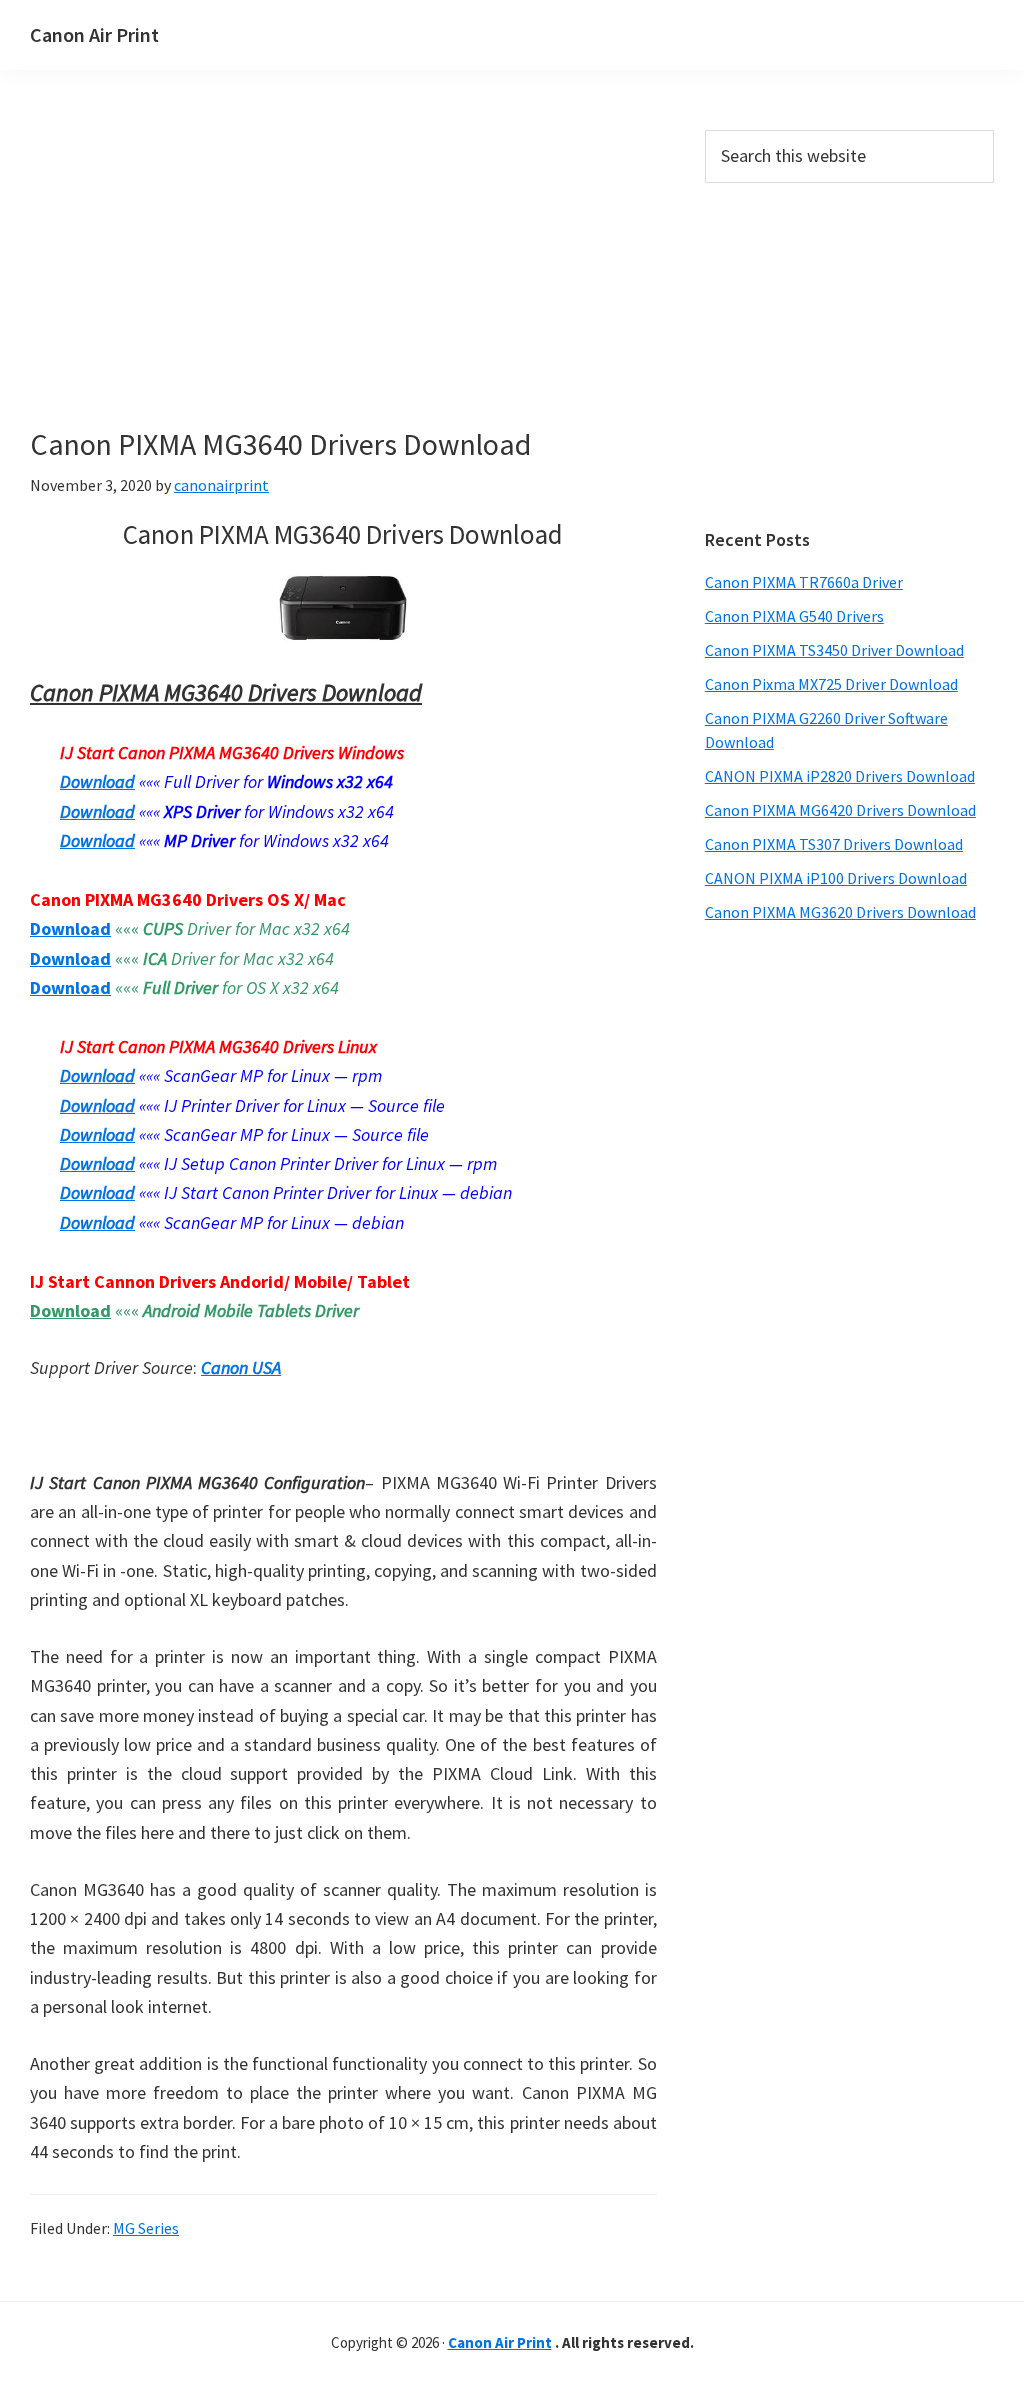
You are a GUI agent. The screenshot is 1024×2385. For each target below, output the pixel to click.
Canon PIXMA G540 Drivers (794, 616)
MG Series (146, 2228)
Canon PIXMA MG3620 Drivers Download (840, 912)
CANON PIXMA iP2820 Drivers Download (840, 776)
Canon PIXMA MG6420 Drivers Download (840, 810)
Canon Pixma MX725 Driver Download (831, 684)
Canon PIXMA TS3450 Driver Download (834, 650)
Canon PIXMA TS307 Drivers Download (834, 844)
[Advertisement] (343, 278)
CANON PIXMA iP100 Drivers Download (836, 878)
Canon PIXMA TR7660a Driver (804, 582)
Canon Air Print (94, 34)
